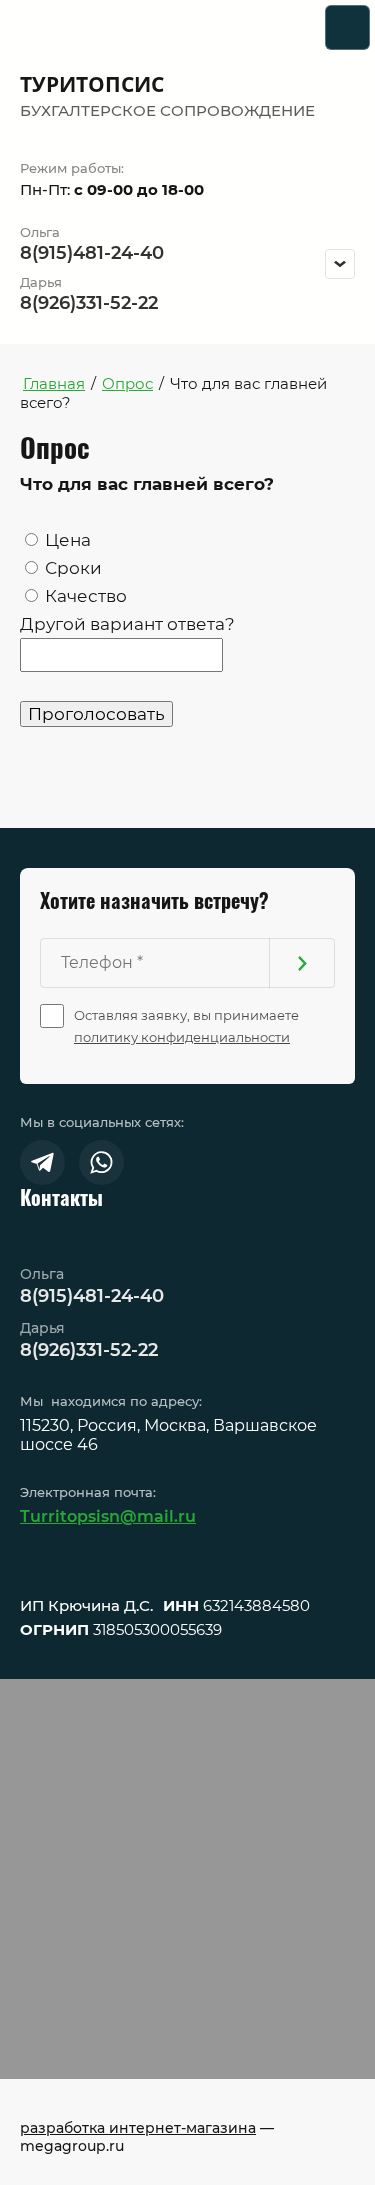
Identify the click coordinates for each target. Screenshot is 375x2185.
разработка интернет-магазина (138, 2128)
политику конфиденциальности (182, 1037)
